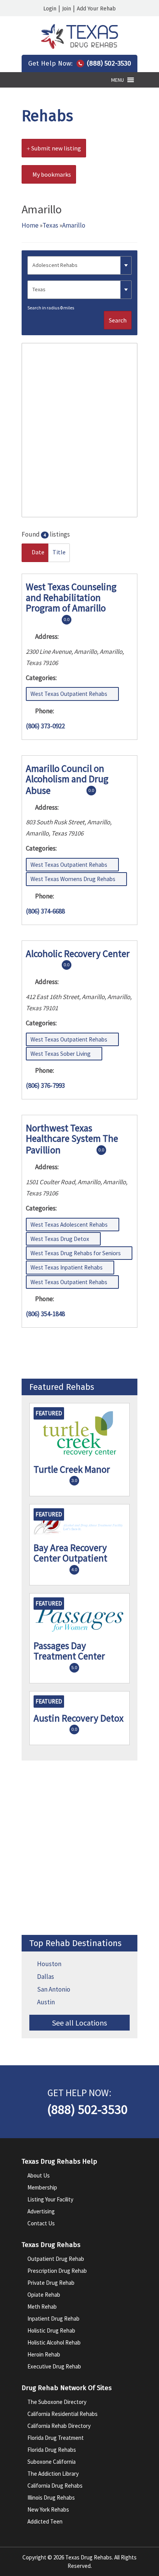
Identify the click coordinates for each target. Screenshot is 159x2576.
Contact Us (41, 2223)
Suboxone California (52, 2462)
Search (118, 320)
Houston (49, 1964)
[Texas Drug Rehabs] (79, 47)
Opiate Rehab (44, 2295)
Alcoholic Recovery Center (78, 954)
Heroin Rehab (44, 2354)
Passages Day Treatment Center (69, 1651)
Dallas (46, 1977)
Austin (46, 2002)
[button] (118, 80)
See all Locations (79, 2023)
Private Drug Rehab (51, 2283)
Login (50, 9)
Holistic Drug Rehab (51, 2330)
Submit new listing (56, 148)
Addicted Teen (45, 2521)
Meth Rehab (42, 2307)
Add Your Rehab (96, 9)
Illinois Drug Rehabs (51, 2498)
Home (30, 225)
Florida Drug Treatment (56, 2438)
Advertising (41, 2211)
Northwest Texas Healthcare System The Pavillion (72, 1139)
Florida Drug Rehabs (52, 2450)
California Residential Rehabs (63, 2414)
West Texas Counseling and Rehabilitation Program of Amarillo (71, 597)
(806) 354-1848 (45, 1314)
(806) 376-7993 (45, 1085)
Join (67, 9)
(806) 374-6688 (45, 911)
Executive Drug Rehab (54, 2366)
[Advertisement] (79, 1848)
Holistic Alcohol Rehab (54, 2342)
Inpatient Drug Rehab (53, 2319)
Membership (42, 2187)
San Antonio (54, 1989)
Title (59, 552)
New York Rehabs (48, 2509)
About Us (39, 2175)
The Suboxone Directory (57, 2402)
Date (37, 552)
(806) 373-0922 (45, 726)
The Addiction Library (53, 2474)
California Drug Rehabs (55, 2486)
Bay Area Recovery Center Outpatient (70, 1553)
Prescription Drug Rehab (57, 2271)
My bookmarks (51, 174)
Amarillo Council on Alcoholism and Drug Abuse (67, 779)
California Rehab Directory (59, 2426)
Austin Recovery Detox (79, 1718)
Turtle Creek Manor (72, 1469)
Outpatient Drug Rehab (56, 2259)
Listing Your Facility (50, 2199)
